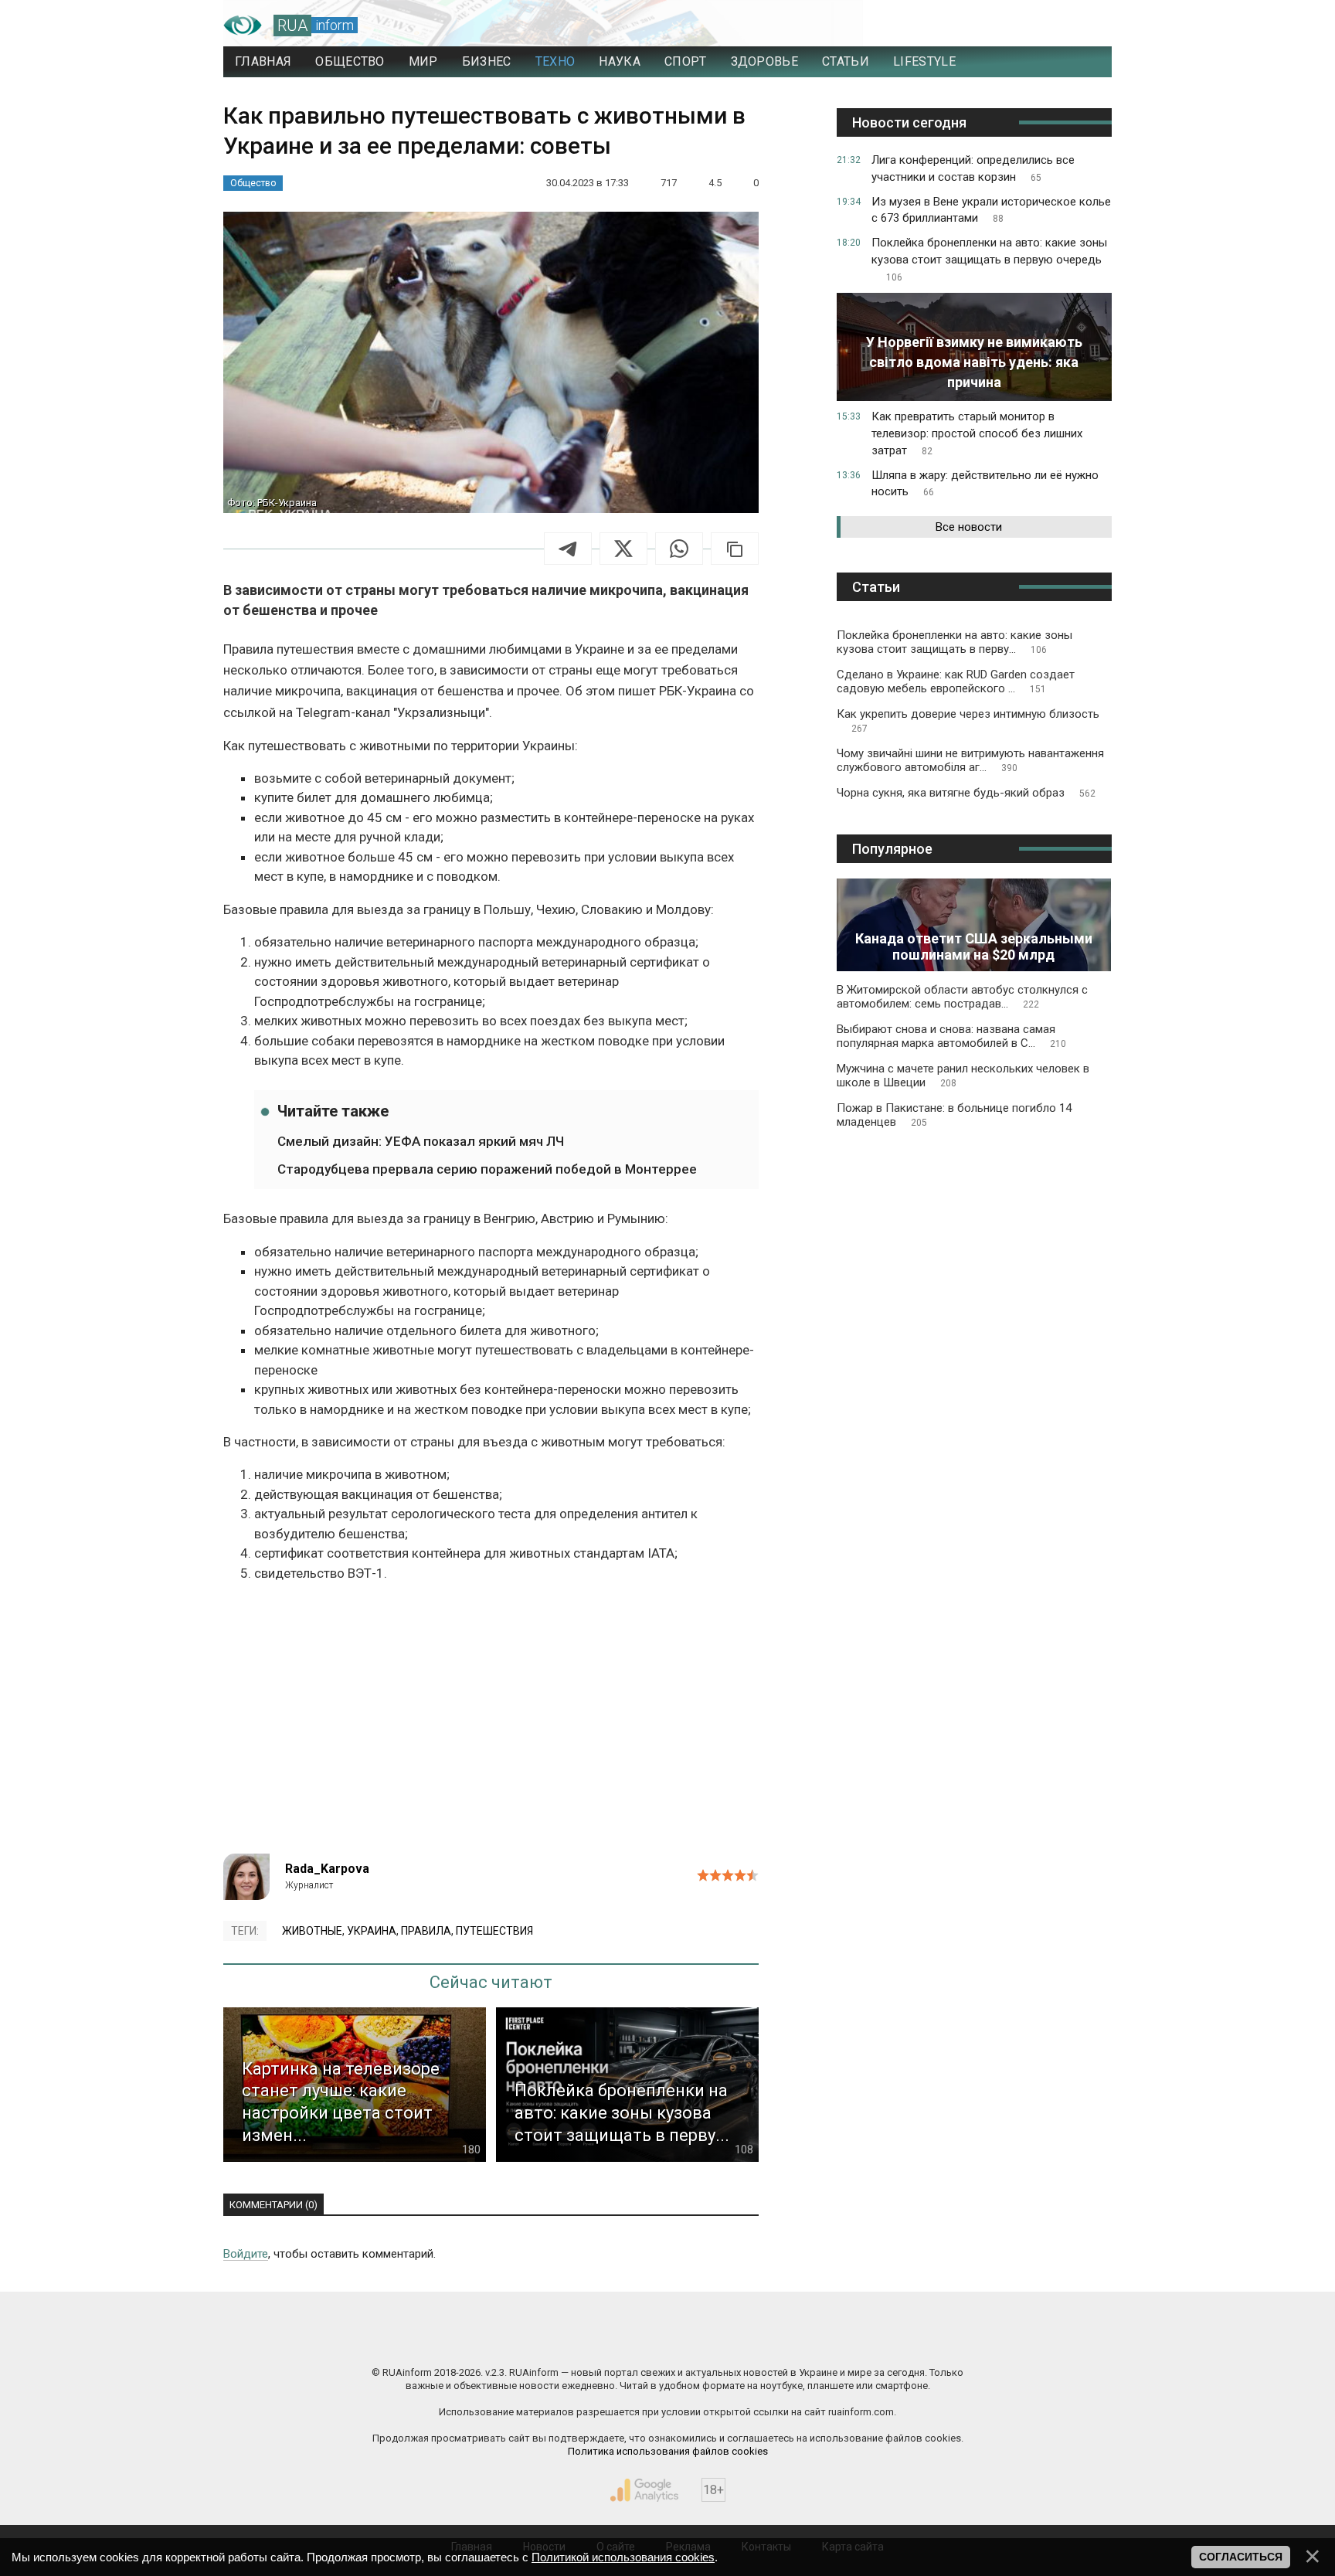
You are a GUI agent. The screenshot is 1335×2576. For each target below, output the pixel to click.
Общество (253, 183)
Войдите (246, 2254)
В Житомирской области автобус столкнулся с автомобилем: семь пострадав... (962, 997)
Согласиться (1241, 2557)
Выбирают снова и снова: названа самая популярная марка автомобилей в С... (951, 1036)
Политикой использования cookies (623, 2557)
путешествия (494, 1931)
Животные (312, 1931)
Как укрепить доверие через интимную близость (968, 720)
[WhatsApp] (679, 549)
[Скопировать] (735, 549)
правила (426, 1931)
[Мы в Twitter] (822, 2340)
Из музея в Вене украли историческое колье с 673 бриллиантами (991, 210)
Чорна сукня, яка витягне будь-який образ (966, 793)
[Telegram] (568, 549)
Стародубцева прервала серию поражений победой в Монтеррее (487, 1169)
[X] (623, 549)
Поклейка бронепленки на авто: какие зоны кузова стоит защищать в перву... (955, 642)
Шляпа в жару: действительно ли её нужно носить (985, 484)
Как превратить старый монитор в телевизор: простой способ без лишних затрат (977, 433)
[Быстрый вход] (1085, 25)
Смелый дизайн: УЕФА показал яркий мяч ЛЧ (421, 1141)
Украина (372, 1931)
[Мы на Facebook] (513, 2340)
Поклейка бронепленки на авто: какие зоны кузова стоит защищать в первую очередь (989, 259)
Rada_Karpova (327, 1869)
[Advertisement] (491, 1722)
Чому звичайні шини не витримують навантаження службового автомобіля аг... (970, 760)
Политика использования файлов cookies (668, 2451)
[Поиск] (1032, 25)
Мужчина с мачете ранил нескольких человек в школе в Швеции (963, 1076)
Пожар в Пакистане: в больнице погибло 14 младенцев (954, 1115)
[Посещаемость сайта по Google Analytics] (644, 2490)
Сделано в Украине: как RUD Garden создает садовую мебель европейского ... (956, 681)
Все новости (969, 527)
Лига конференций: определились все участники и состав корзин (973, 168)
